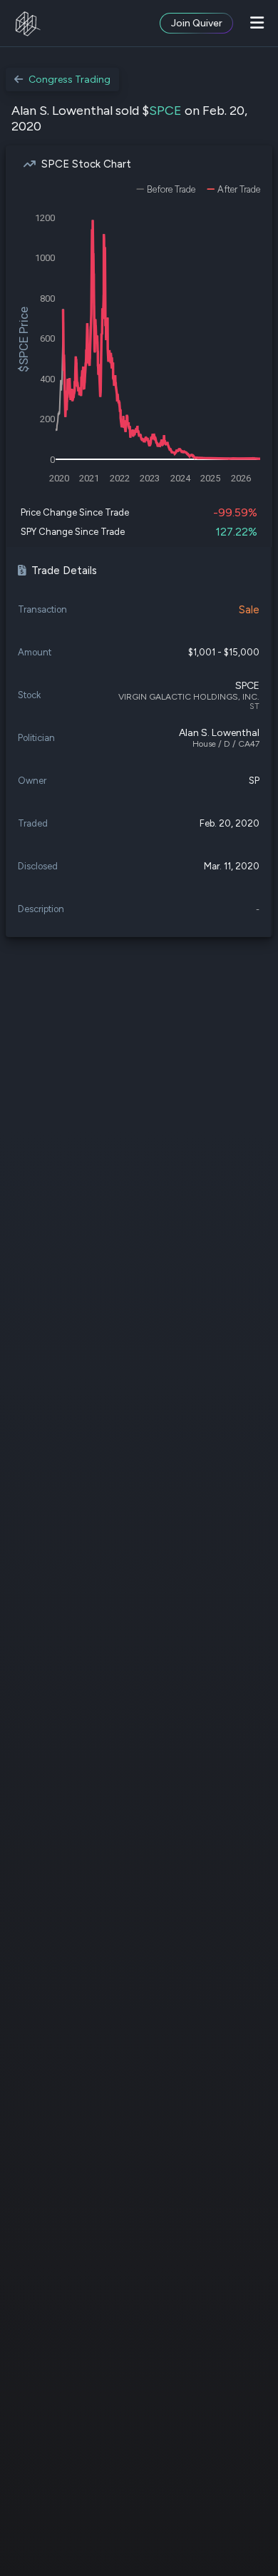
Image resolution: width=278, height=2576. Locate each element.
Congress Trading (69, 80)
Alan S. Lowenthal (219, 733)
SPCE (165, 111)
